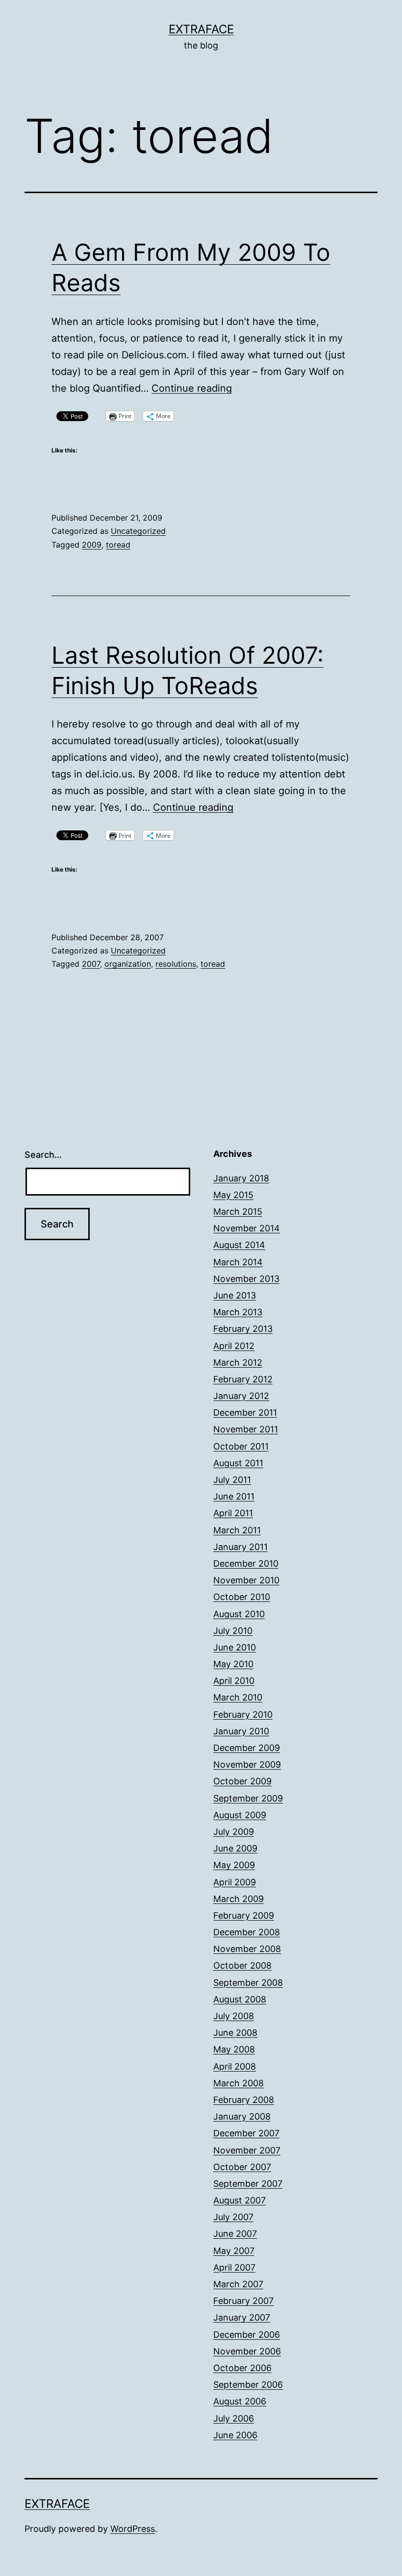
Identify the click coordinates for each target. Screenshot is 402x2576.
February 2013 (243, 1329)
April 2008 (235, 2066)
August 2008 (240, 1999)
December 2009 (247, 1748)
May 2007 (234, 2251)
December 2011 (245, 1413)
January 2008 (242, 2116)
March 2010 (238, 1697)
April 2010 (234, 1681)
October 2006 (242, 2368)
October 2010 (242, 1597)
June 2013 (235, 1295)
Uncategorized (138, 531)
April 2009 (235, 1882)
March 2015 (238, 1212)
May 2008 (234, 2049)
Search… (43, 1155)
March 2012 (238, 1363)
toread (118, 545)
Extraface (201, 29)
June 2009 (235, 1848)
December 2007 (246, 2133)
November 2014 (247, 1228)
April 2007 (234, 2267)
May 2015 (233, 1195)
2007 (91, 964)
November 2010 (246, 1580)
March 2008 (239, 2083)
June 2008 (235, 2033)
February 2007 (243, 2301)
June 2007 (235, 2234)
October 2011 (241, 1446)
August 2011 (238, 1463)
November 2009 (247, 1764)
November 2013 (246, 1279)
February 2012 (243, 1379)
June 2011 (234, 1496)
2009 (92, 545)
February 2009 (244, 1915)
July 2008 (234, 2016)
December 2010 (246, 1563)
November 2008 (247, 1949)
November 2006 (247, 2351)
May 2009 (234, 1865)
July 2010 (233, 1631)
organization (128, 964)
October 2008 (242, 1965)
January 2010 (241, 1731)
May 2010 (233, 1664)
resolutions (176, 964)
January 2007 (242, 2317)
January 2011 (240, 1547)
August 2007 (239, 2200)
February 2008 (244, 2100)
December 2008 (247, 1932)
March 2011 (237, 1530)
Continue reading (192, 388)
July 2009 (234, 1832)
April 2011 (233, 1513)
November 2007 (247, 2150)
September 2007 (248, 2184)
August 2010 (239, 1614)
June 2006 (235, 2435)
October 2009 (242, 1781)
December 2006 (247, 2335)
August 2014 (239, 1245)
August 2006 (240, 2401)
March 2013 (238, 1312)
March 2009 (239, 1899)
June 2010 (235, 1647)
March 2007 (238, 2284)
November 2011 (246, 1429)
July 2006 (234, 2418)
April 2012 (234, 1346)
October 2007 (242, 2167)
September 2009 (248, 1798)
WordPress (133, 2529)
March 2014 (238, 1262)
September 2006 (248, 2385)
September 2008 (248, 1983)
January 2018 (241, 1178)
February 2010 (243, 1714)
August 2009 (240, 1815)
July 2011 (232, 1480)
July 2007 (233, 2217)
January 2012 (241, 1396)
